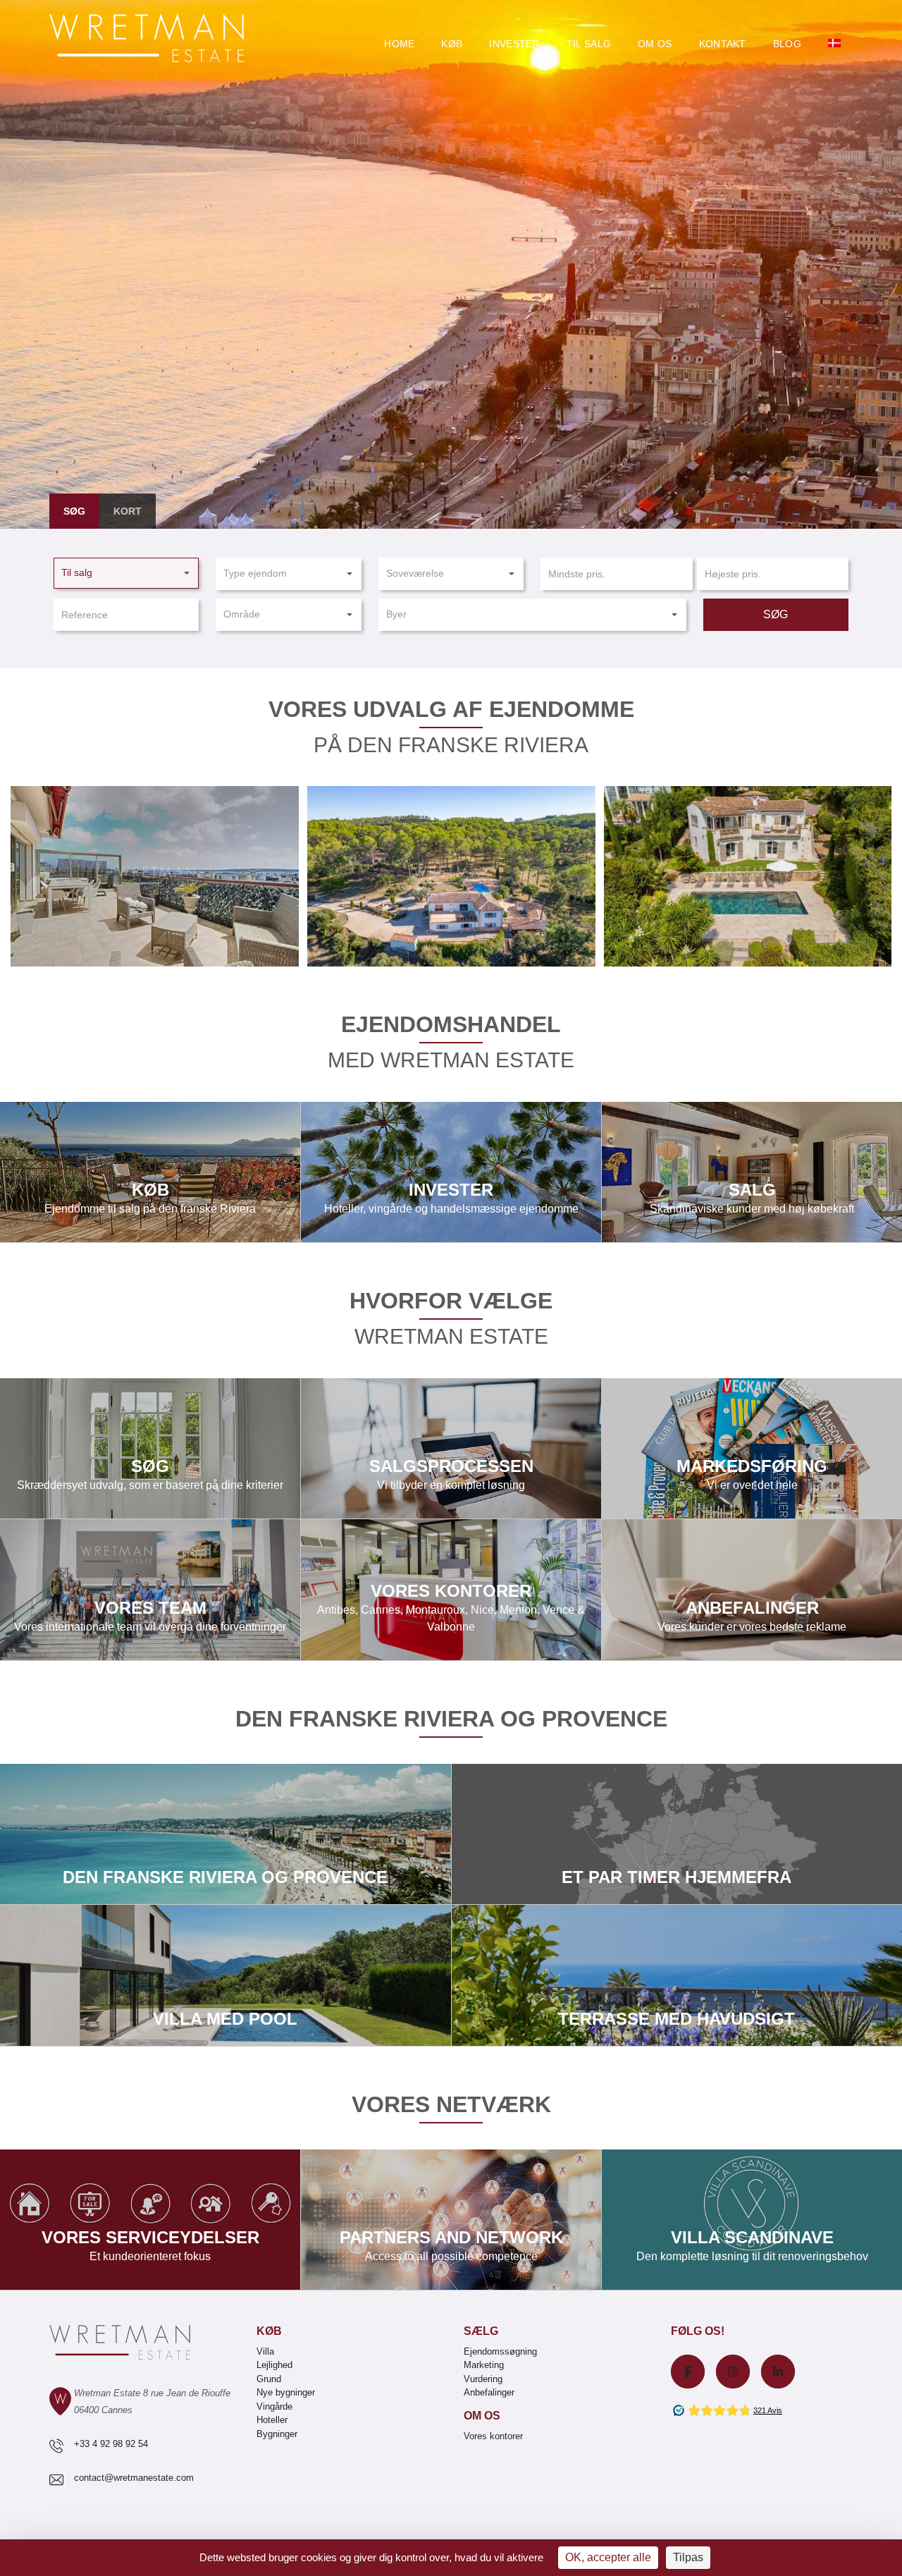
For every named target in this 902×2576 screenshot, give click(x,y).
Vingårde (274, 2406)
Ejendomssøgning (150, 1448)
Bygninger (277, 2434)
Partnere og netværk (451, 2220)
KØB (150, 1172)
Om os (655, 44)
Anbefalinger (489, 2392)
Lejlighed (274, 2365)
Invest (451, 1172)
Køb (452, 44)
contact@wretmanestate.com (134, 2478)
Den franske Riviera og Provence (226, 1834)
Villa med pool (226, 1976)
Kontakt (723, 44)
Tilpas (688, 2557)
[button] (126, 573)
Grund (269, 2379)
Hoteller (272, 2420)
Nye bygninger (286, 2392)
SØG (776, 614)
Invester (514, 44)
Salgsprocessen (451, 1448)
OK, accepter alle (608, 2557)
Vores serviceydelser (150, 2220)
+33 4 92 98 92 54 (111, 2444)
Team (150, 1590)
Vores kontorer (451, 1590)
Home (399, 44)
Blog (787, 44)
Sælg (481, 2331)
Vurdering (483, 2379)
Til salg (589, 44)
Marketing (484, 2365)
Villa (265, 2351)
